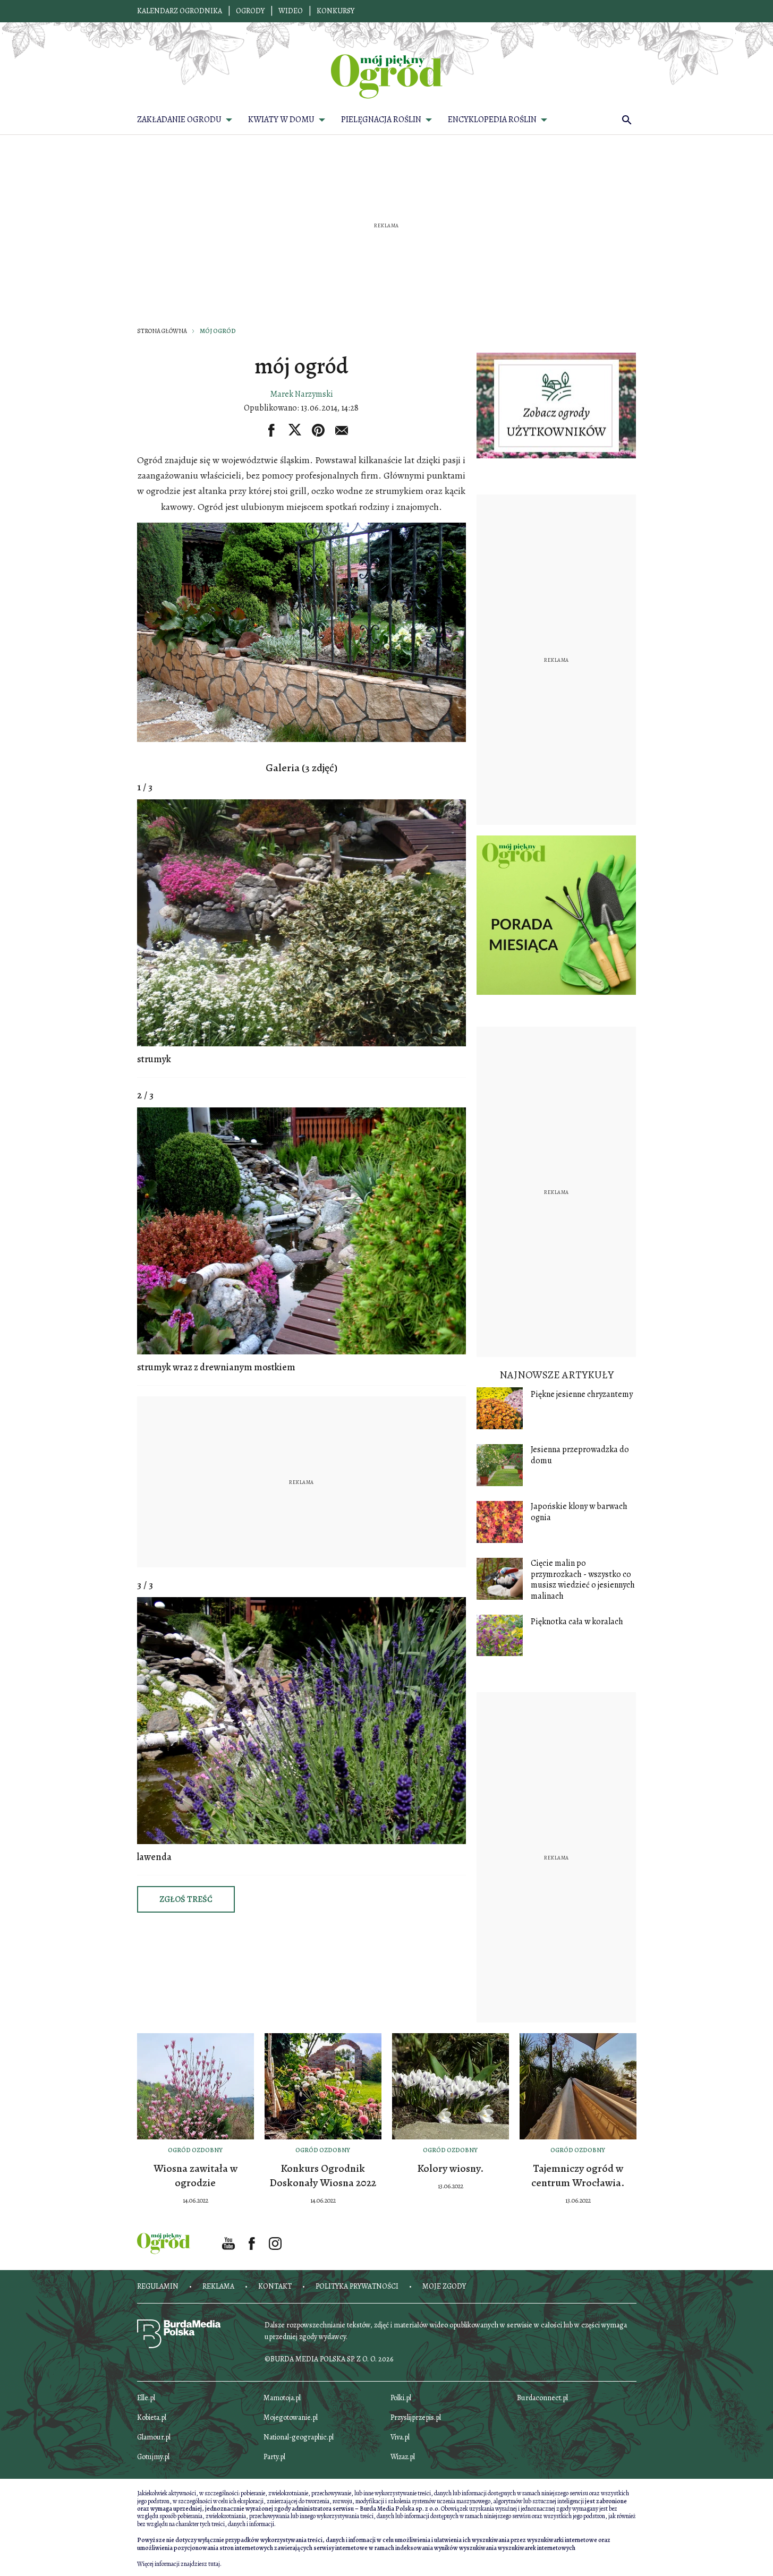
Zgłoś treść (186, 1899)
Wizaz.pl (403, 2457)
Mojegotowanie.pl (291, 2417)
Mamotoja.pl (282, 2398)
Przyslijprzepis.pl (416, 2417)
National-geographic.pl (299, 2437)
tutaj (214, 2564)
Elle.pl (146, 2398)
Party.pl (274, 2457)
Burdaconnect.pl (542, 2398)
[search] (627, 120)
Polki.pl (401, 2398)
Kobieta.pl (152, 2417)
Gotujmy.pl (153, 2457)
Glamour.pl (154, 2437)
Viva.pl (400, 2437)
